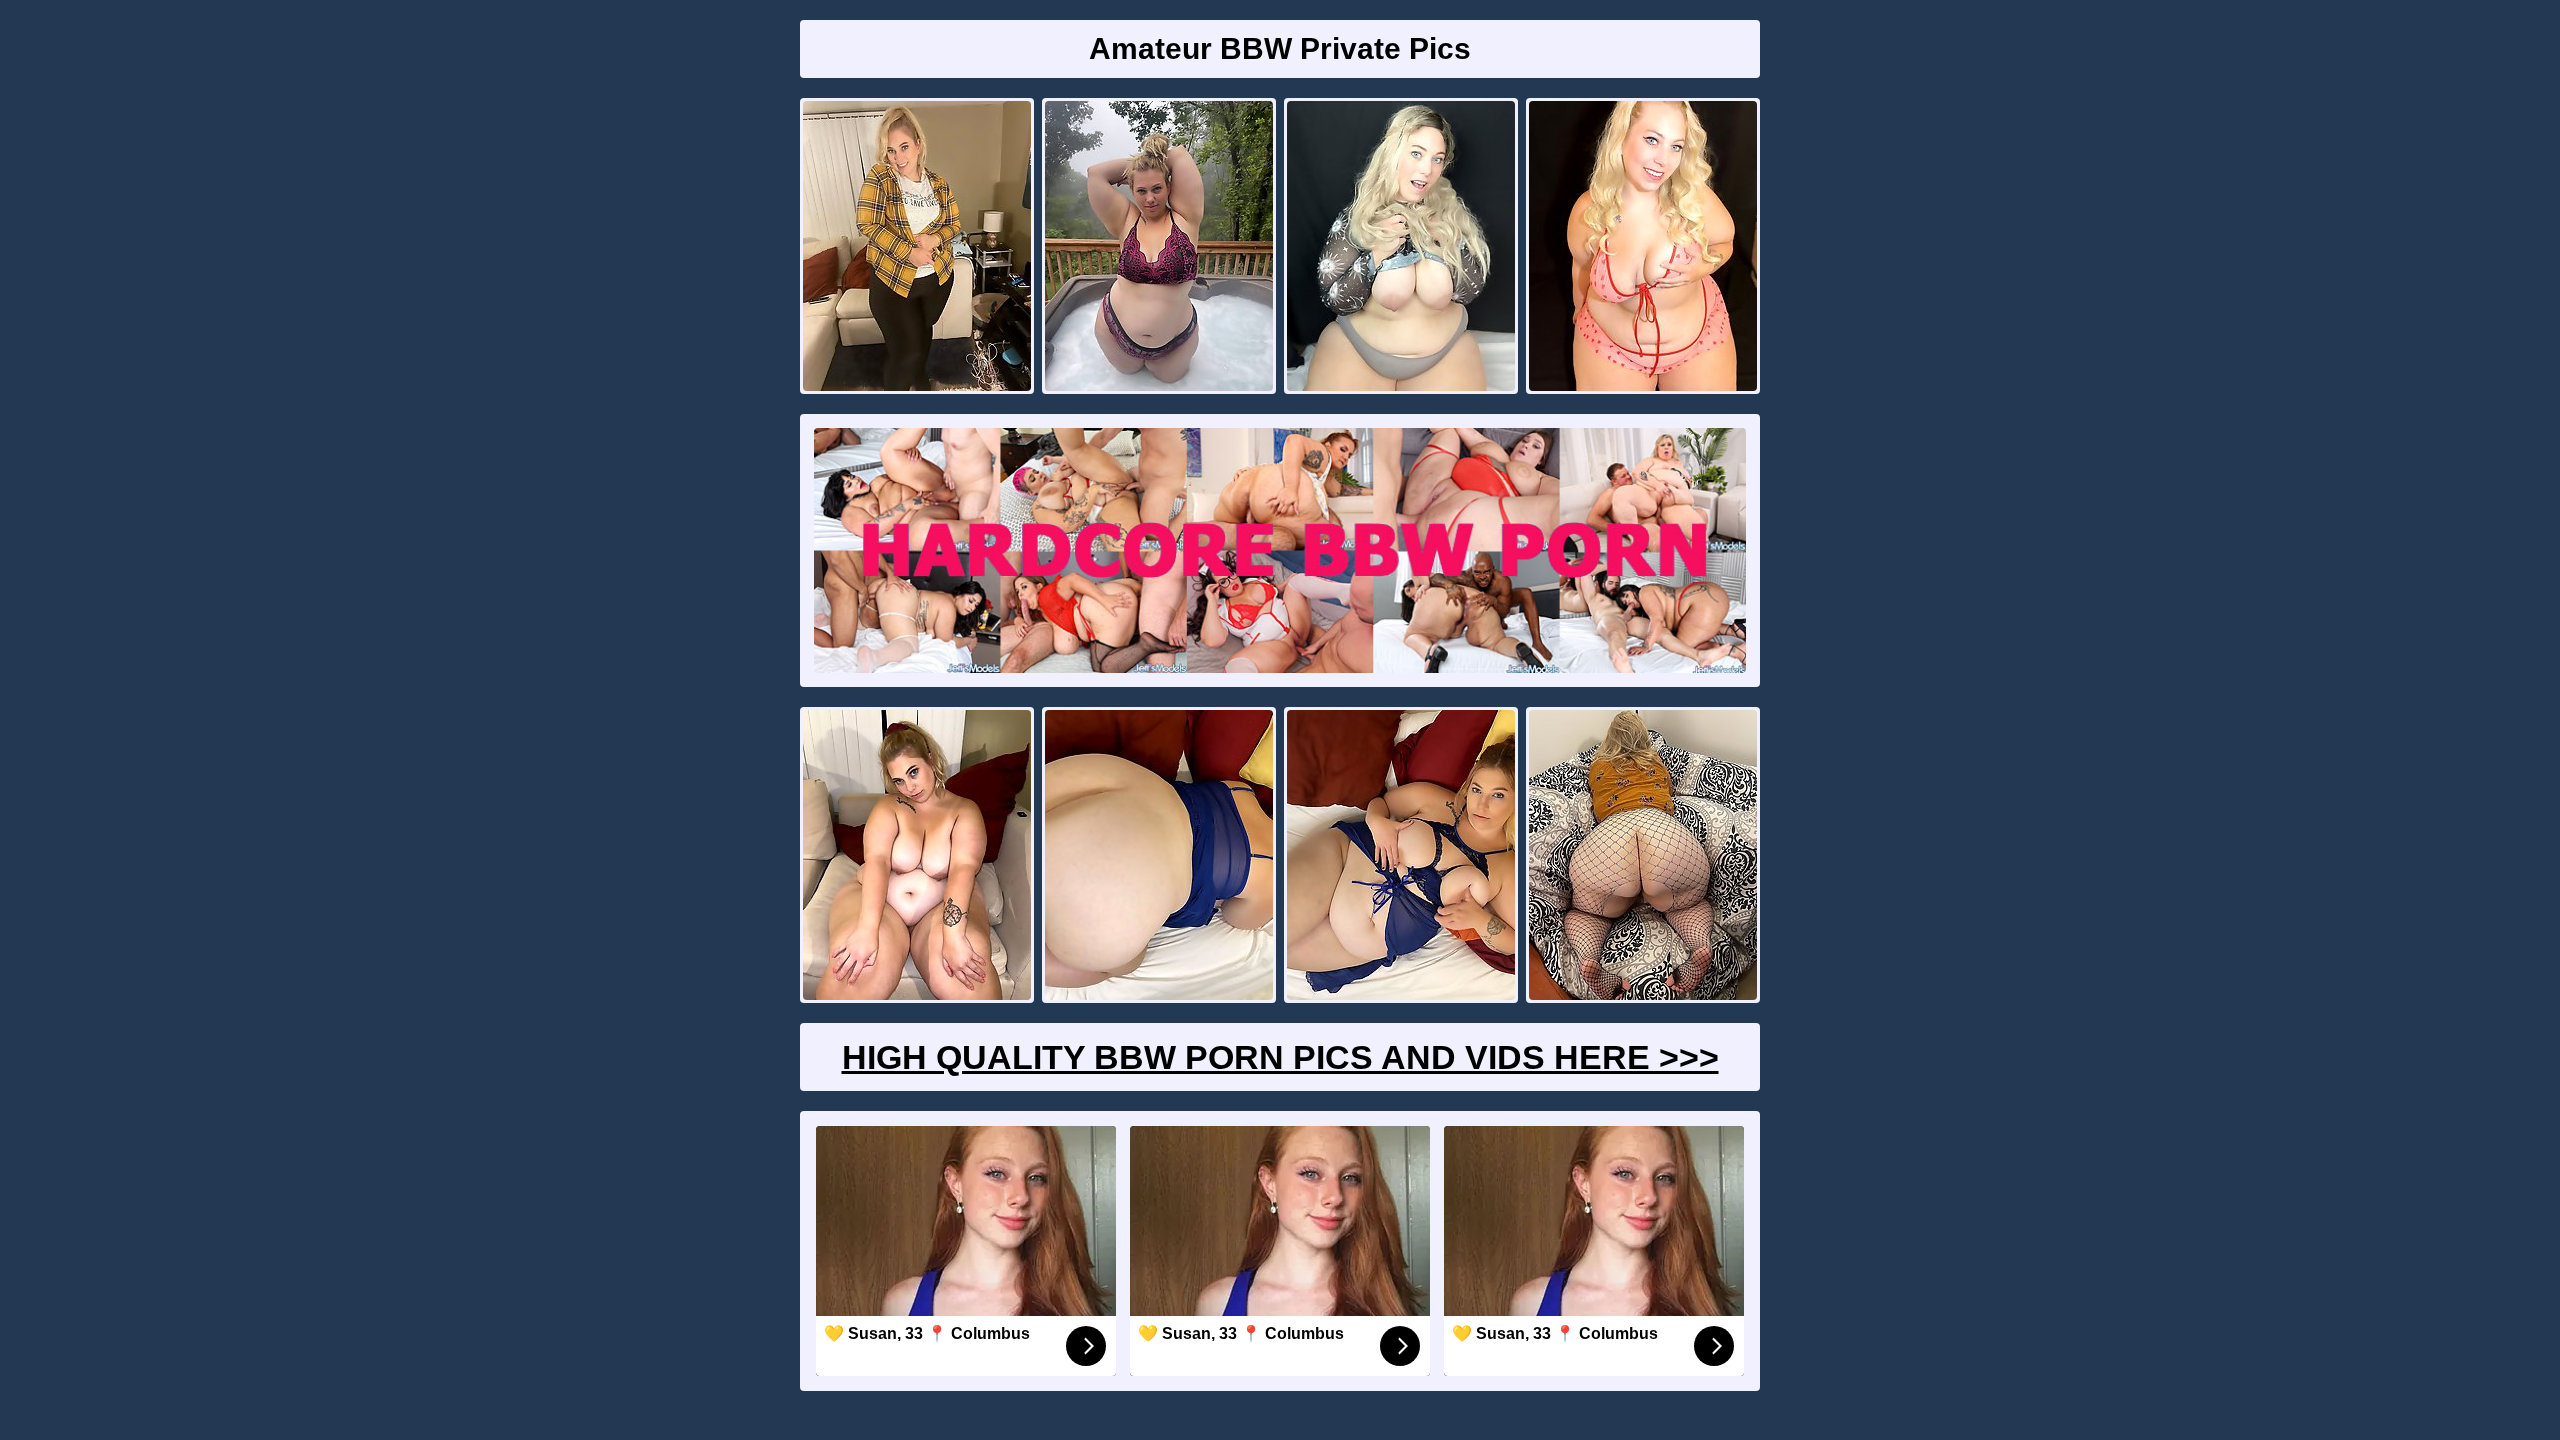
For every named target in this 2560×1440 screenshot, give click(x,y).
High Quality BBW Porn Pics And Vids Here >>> (1280, 1057)
